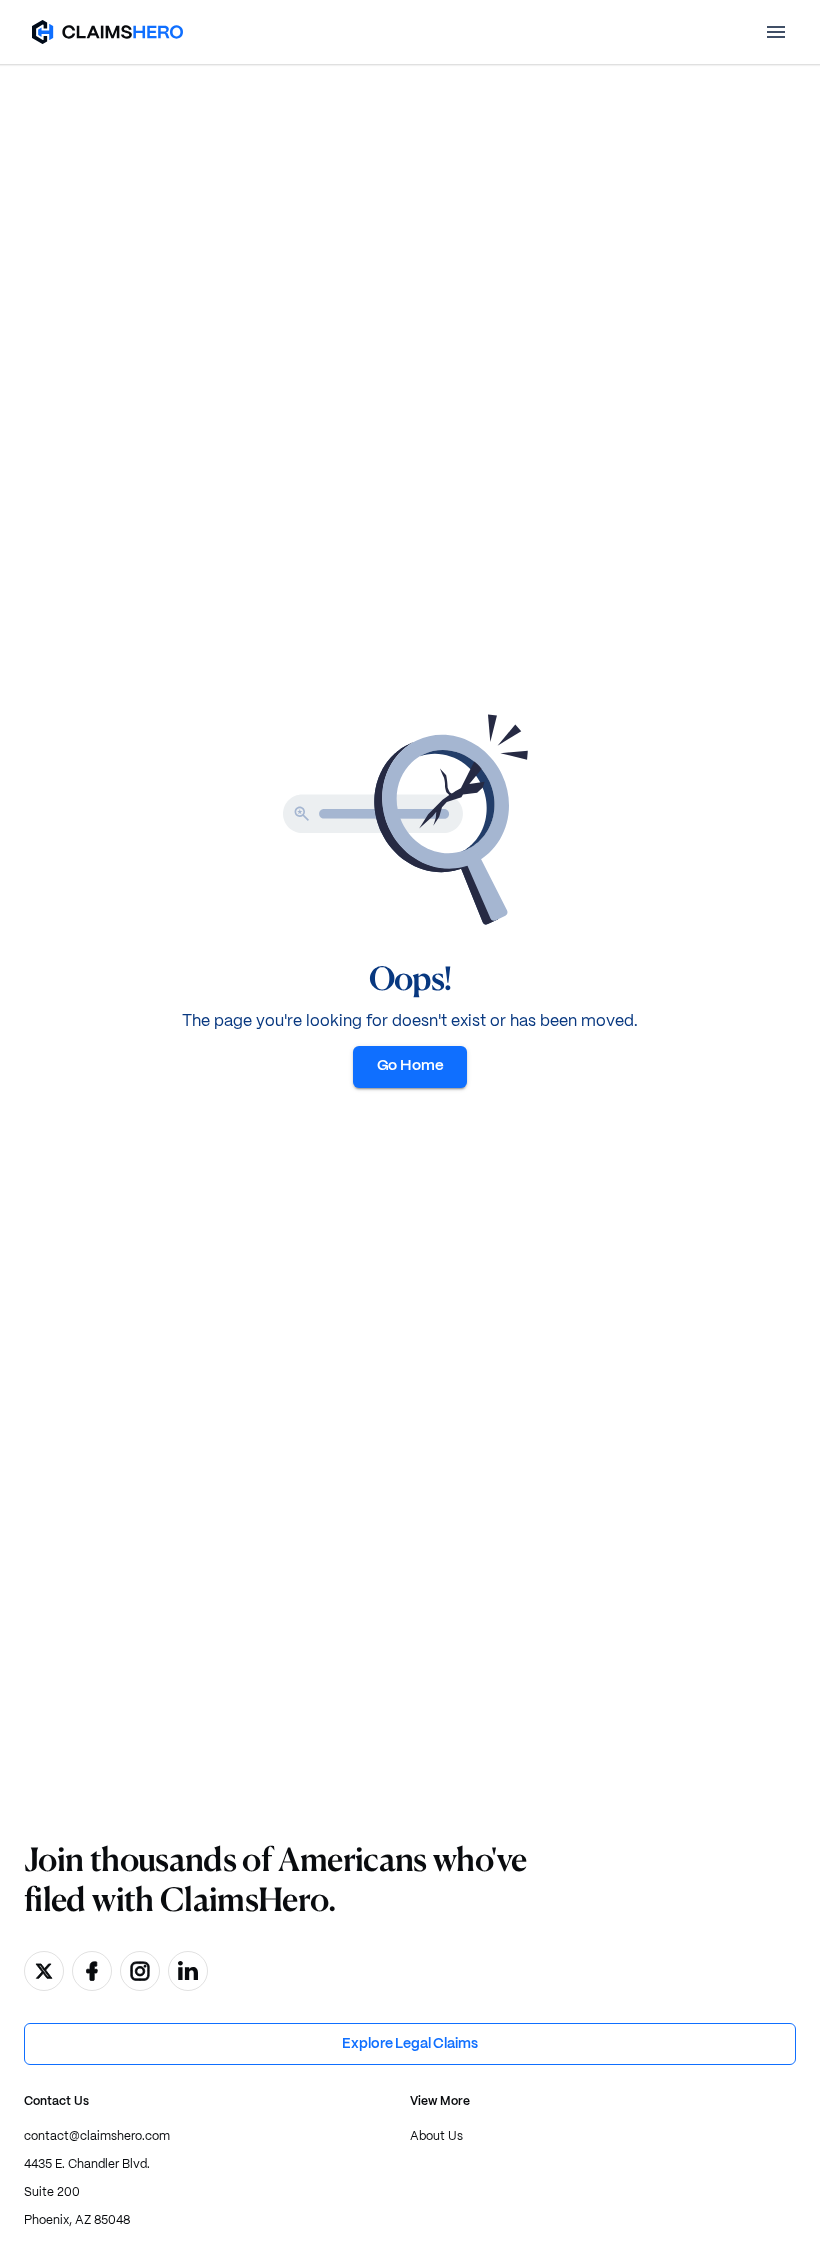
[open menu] (776, 32)
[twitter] (44, 1971)
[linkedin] (188, 1971)
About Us (436, 2136)
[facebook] (92, 1971)
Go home (410, 1066)
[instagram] (140, 1971)
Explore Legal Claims (409, 2044)
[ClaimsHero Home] (107, 32)
